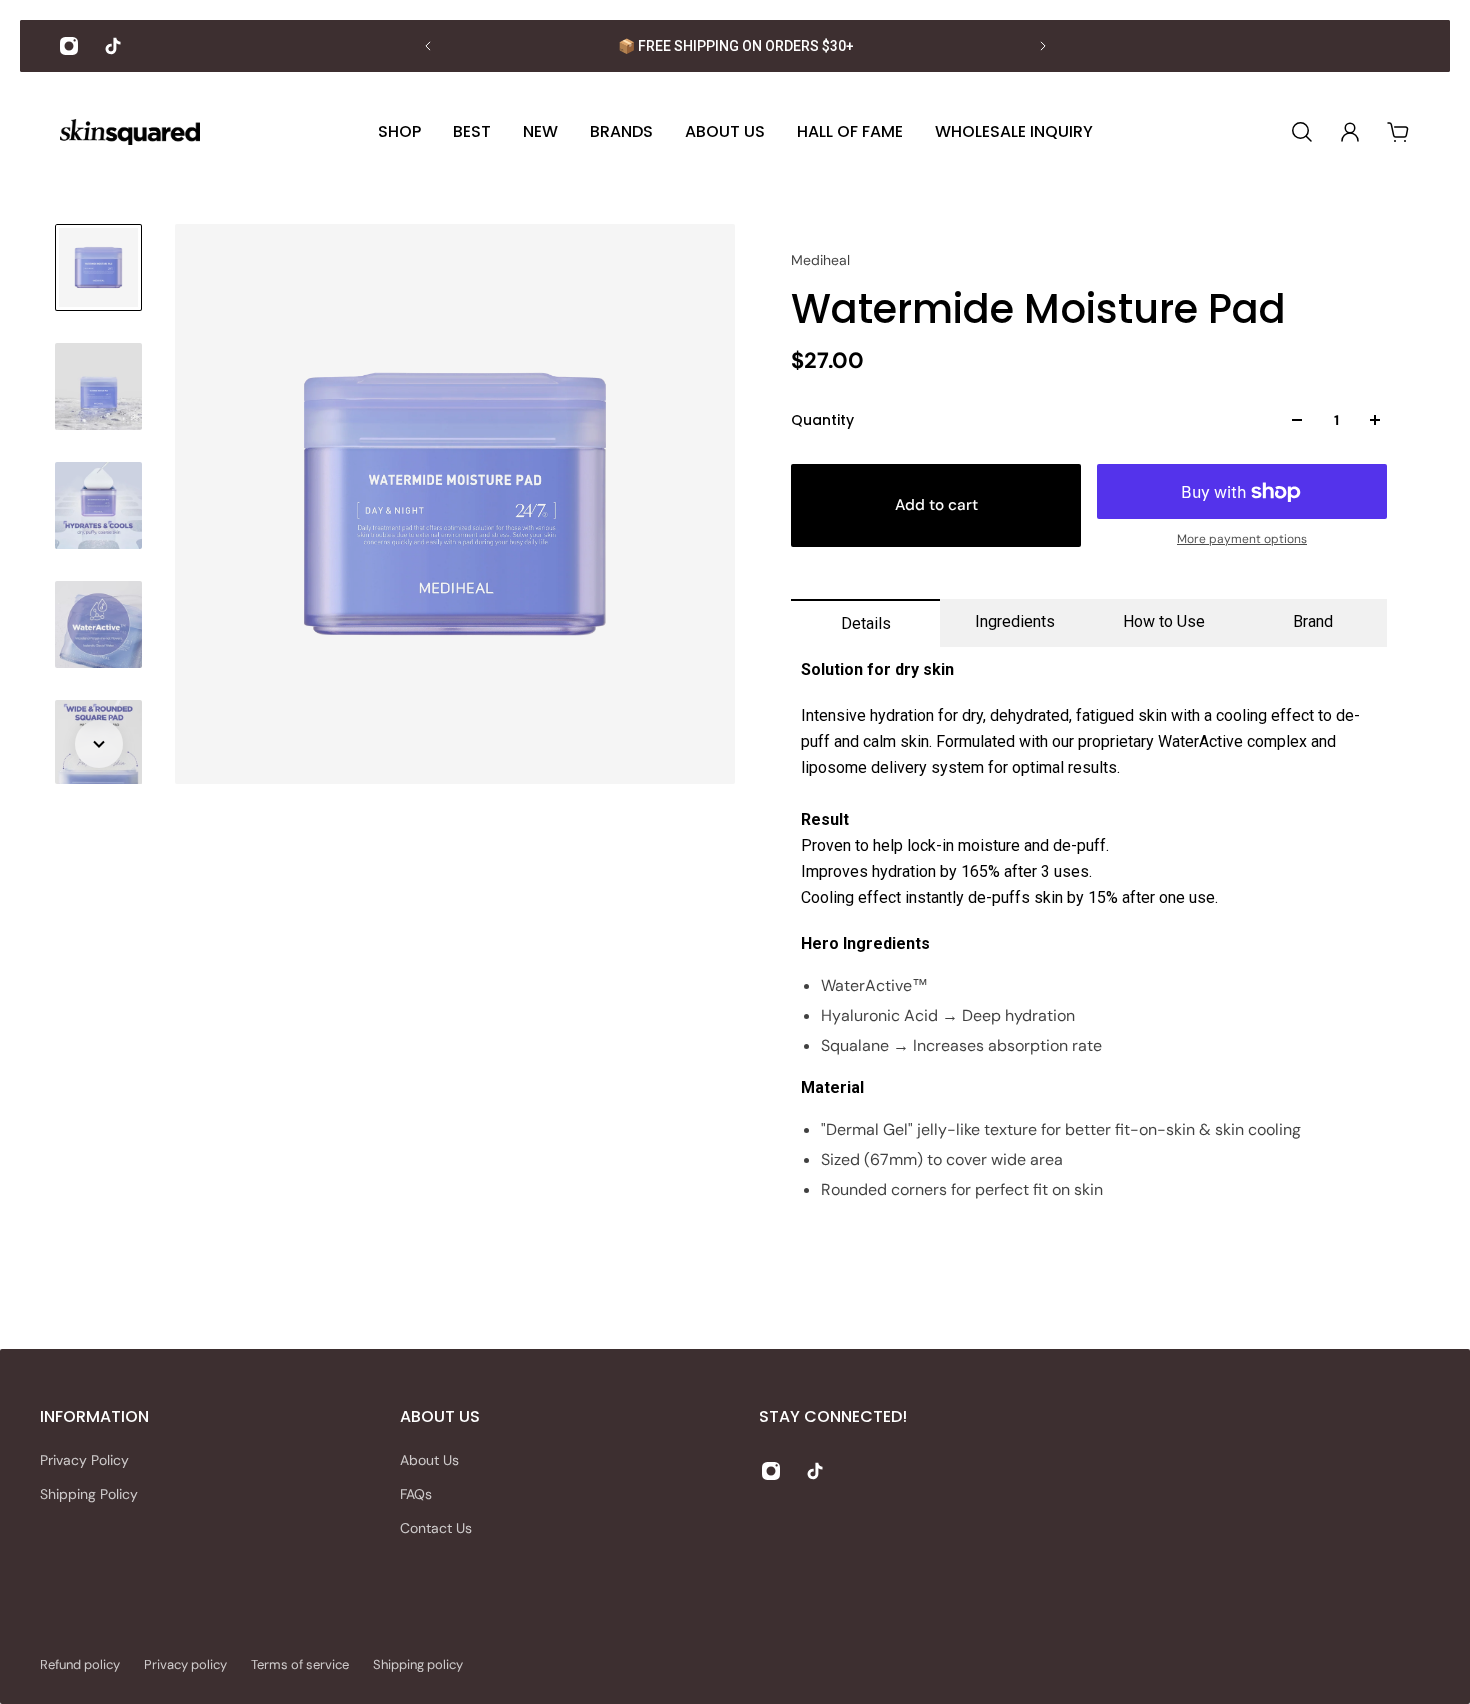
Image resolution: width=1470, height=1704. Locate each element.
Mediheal (820, 260)
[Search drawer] (1302, 132)
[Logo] (130, 132)
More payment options (1242, 539)
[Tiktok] (113, 46)
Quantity (822, 420)
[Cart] (1398, 132)
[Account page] (1350, 132)
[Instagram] (69, 46)
